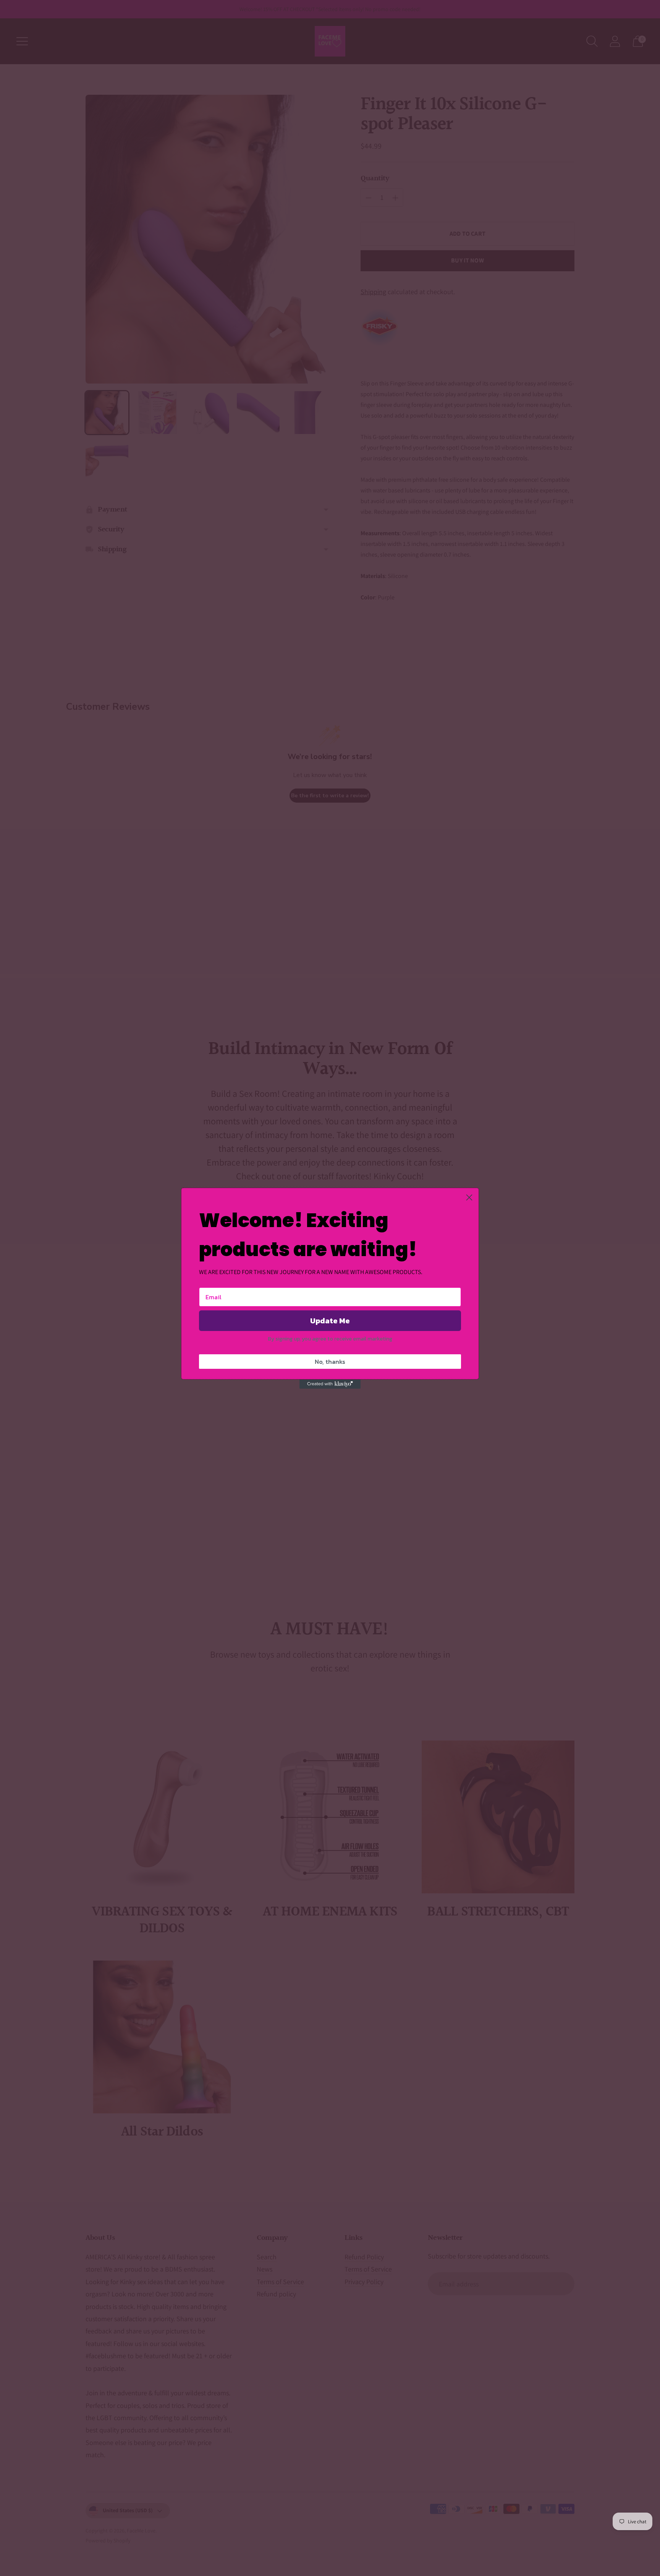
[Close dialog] (469, 1197)
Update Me (330, 1321)
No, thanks (330, 1362)
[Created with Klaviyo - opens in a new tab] (330, 1384)
